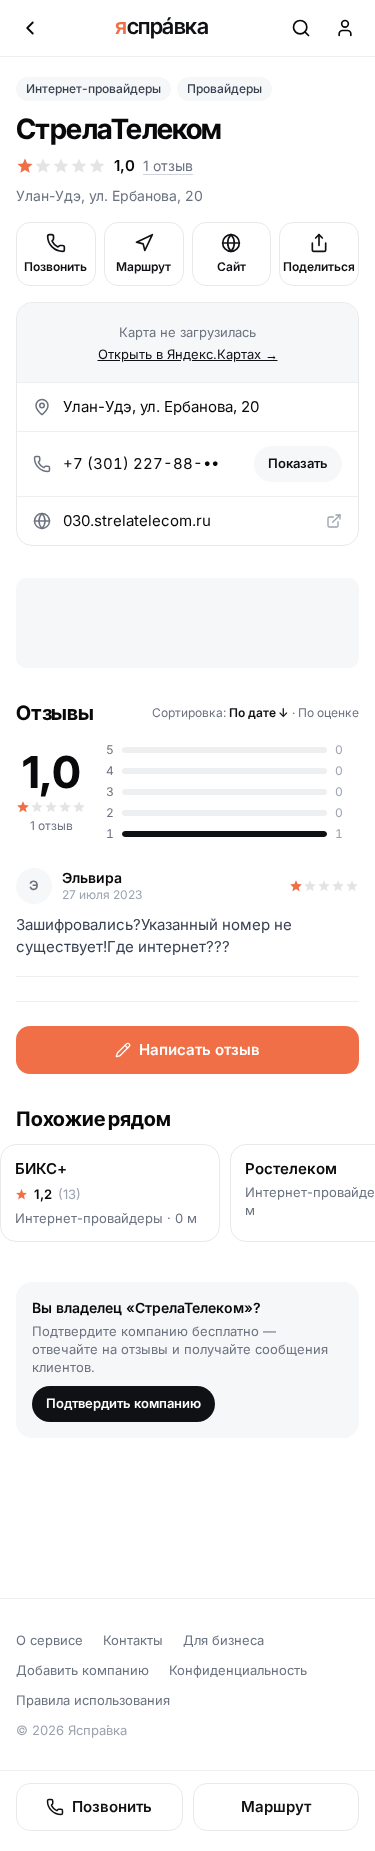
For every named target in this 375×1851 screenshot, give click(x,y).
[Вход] (345, 28)
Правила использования (93, 1700)
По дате (259, 712)
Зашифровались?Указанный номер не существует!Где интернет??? (154, 935)
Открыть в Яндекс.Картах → (188, 354)
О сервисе (49, 1640)
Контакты (133, 1640)
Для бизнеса (223, 1640)
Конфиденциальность (238, 1670)
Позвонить (55, 266)
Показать (298, 463)
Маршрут (143, 266)
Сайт (231, 266)
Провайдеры (224, 88)
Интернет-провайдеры (93, 88)
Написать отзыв (199, 1049)
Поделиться (319, 266)
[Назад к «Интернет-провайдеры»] (30, 28)
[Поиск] (301, 28)
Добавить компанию (82, 1670)
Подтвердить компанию (123, 1403)
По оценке (328, 712)
